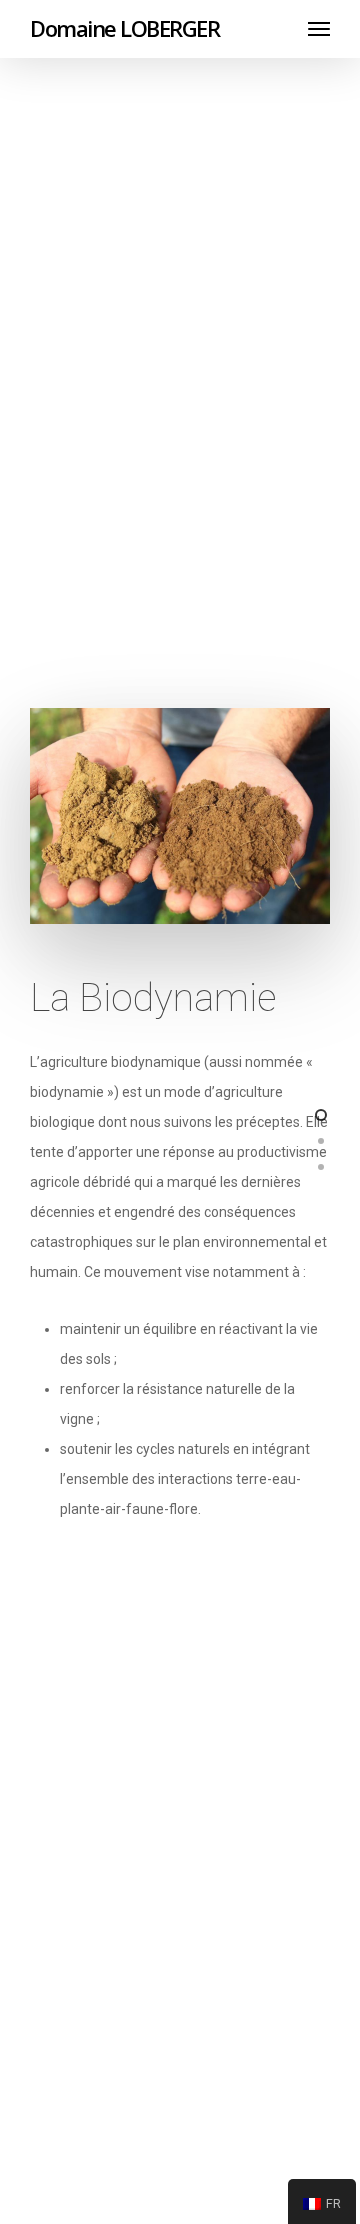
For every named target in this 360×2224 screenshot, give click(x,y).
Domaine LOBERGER (124, 28)
